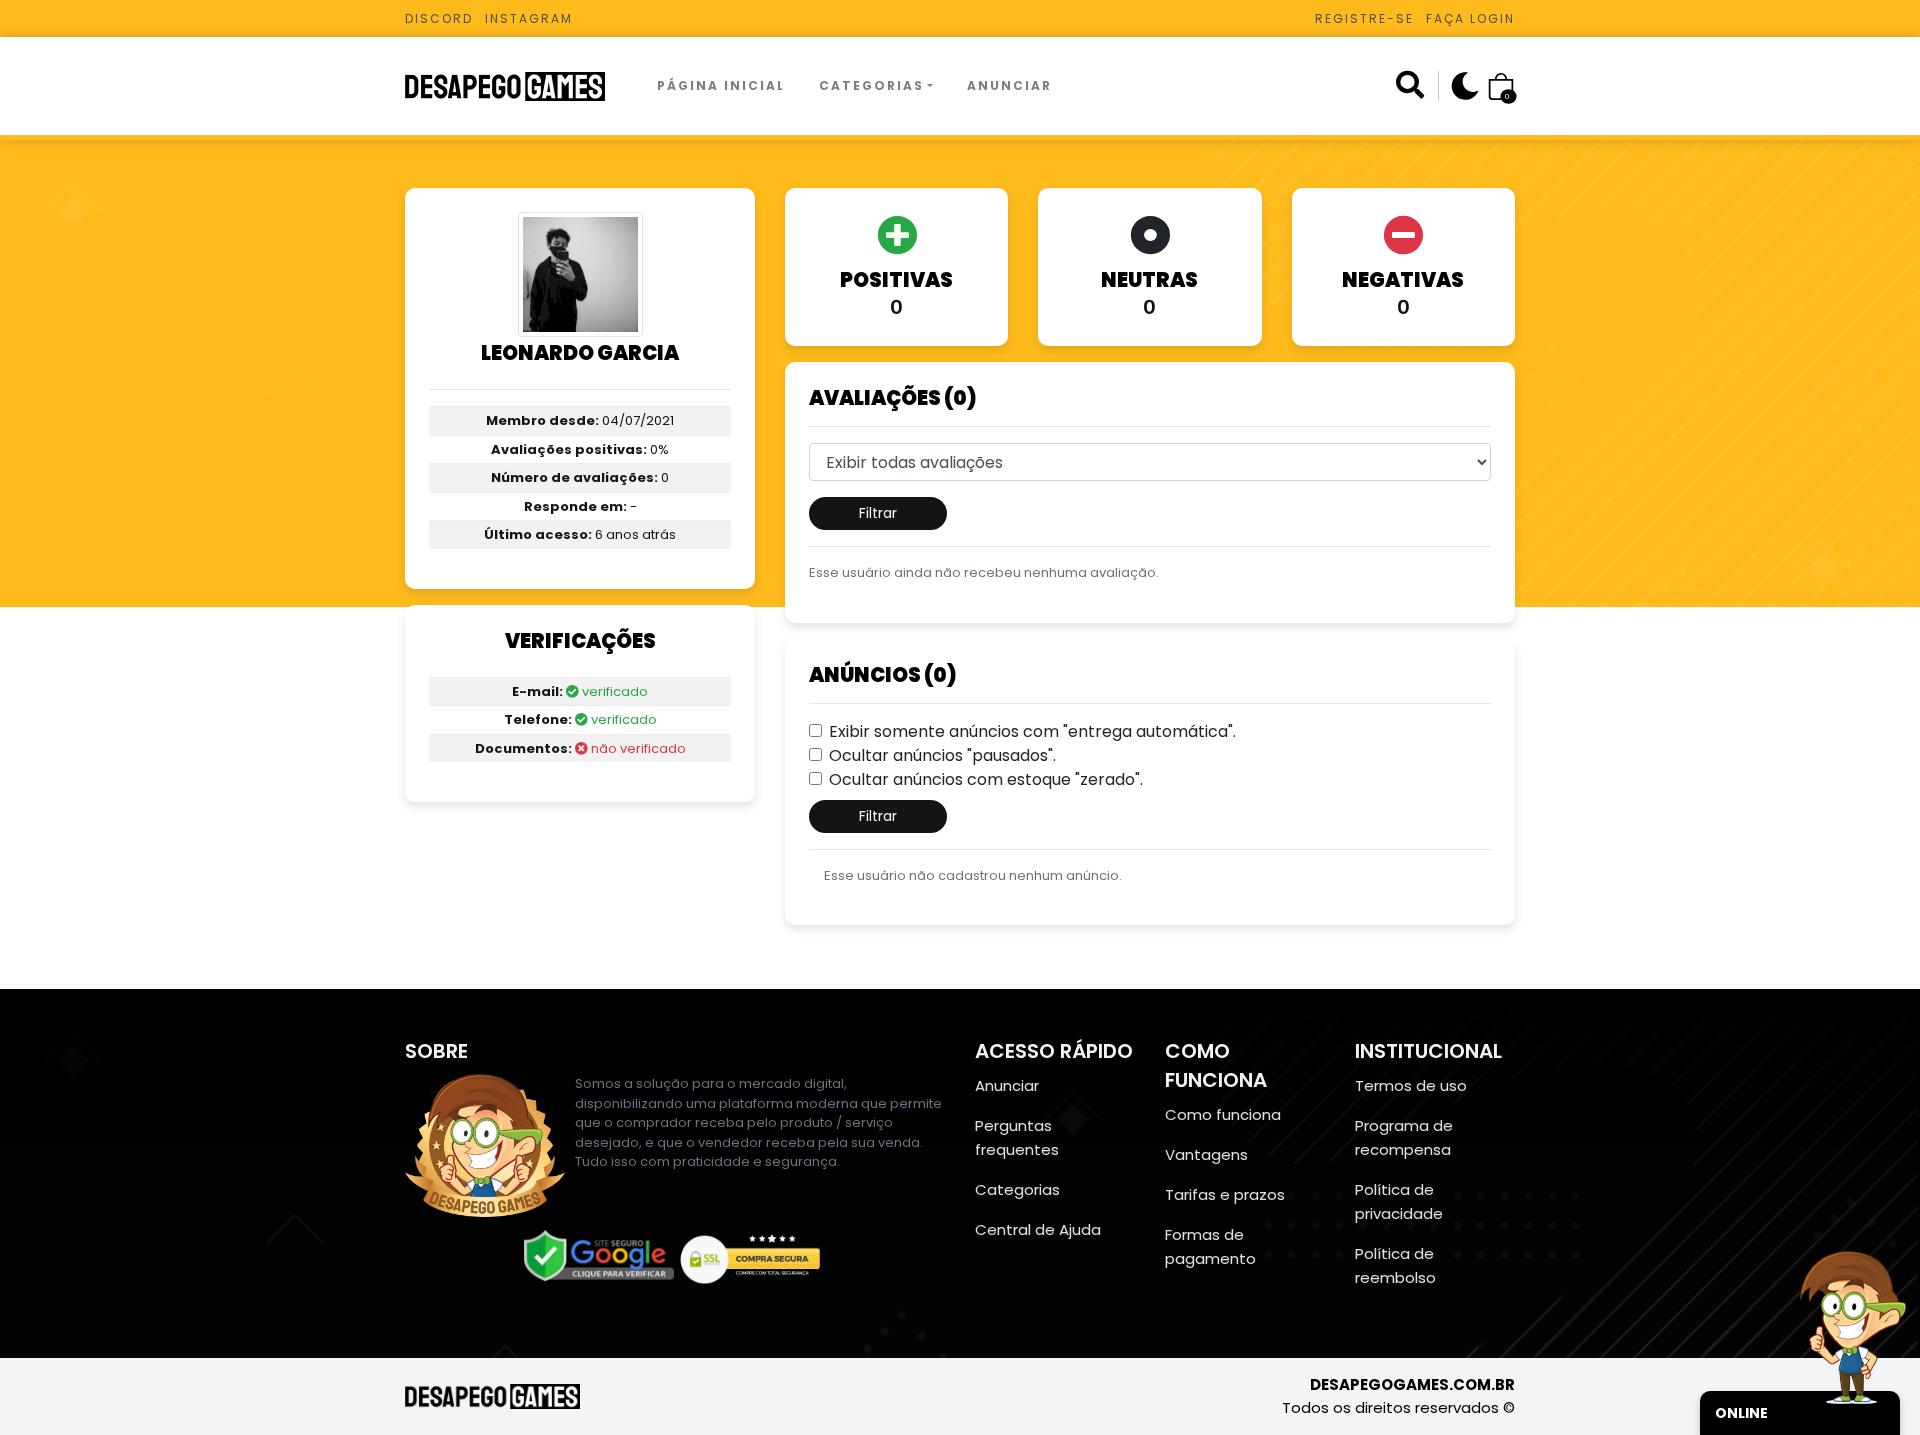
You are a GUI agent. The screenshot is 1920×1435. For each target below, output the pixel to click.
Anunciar (1009, 85)
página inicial (721, 85)
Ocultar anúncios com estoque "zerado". (986, 779)
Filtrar (878, 513)
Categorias (871, 85)
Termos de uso (1411, 1085)
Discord (439, 18)
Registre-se (1364, 18)
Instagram (529, 18)
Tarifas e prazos (1225, 1194)
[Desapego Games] (518, 86)
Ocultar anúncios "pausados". (942, 755)
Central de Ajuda (1038, 1229)
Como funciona (1223, 1114)
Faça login (1470, 18)
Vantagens (1206, 1154)
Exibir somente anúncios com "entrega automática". (1032, 731)
